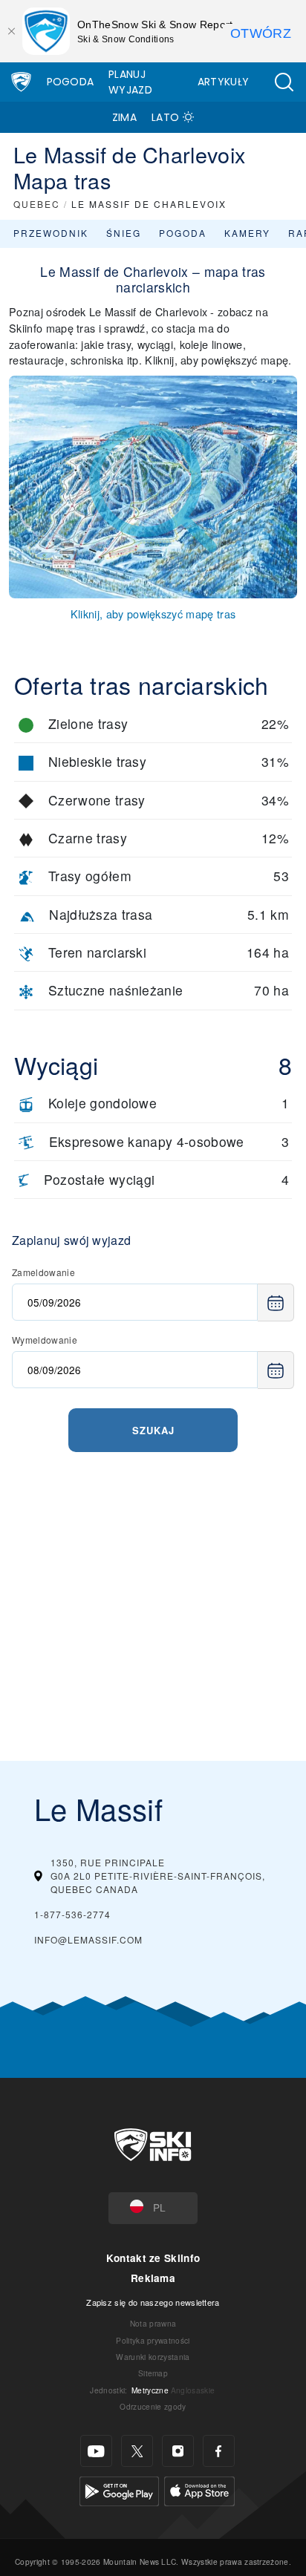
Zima (124, 117)
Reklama (153, 2278)
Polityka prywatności (153, 2340)
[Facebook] (219, 2451)
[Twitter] (137, 2451)
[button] (284, 82)
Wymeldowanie (45, 1340)
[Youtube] (96, 2451)
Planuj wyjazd (130, 82)
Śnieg (124, 233)
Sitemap (153, 2373)
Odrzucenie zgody (153, 2406)
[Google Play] (119, 2490)
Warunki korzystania (153, 2357)
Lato (165, 117)
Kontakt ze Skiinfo (153, 2258)
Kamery (247, 233)
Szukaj (153, 1430)
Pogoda (71, 82)
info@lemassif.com (88, 1939)
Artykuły (224, 82)
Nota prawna (153, 2323)
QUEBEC (37, 204)
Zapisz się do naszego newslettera (153, 2302)
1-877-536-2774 (72, 1914)
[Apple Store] (199, 2490)
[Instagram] (178, 2451)
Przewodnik (51, 233)
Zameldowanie (43, 1272)
